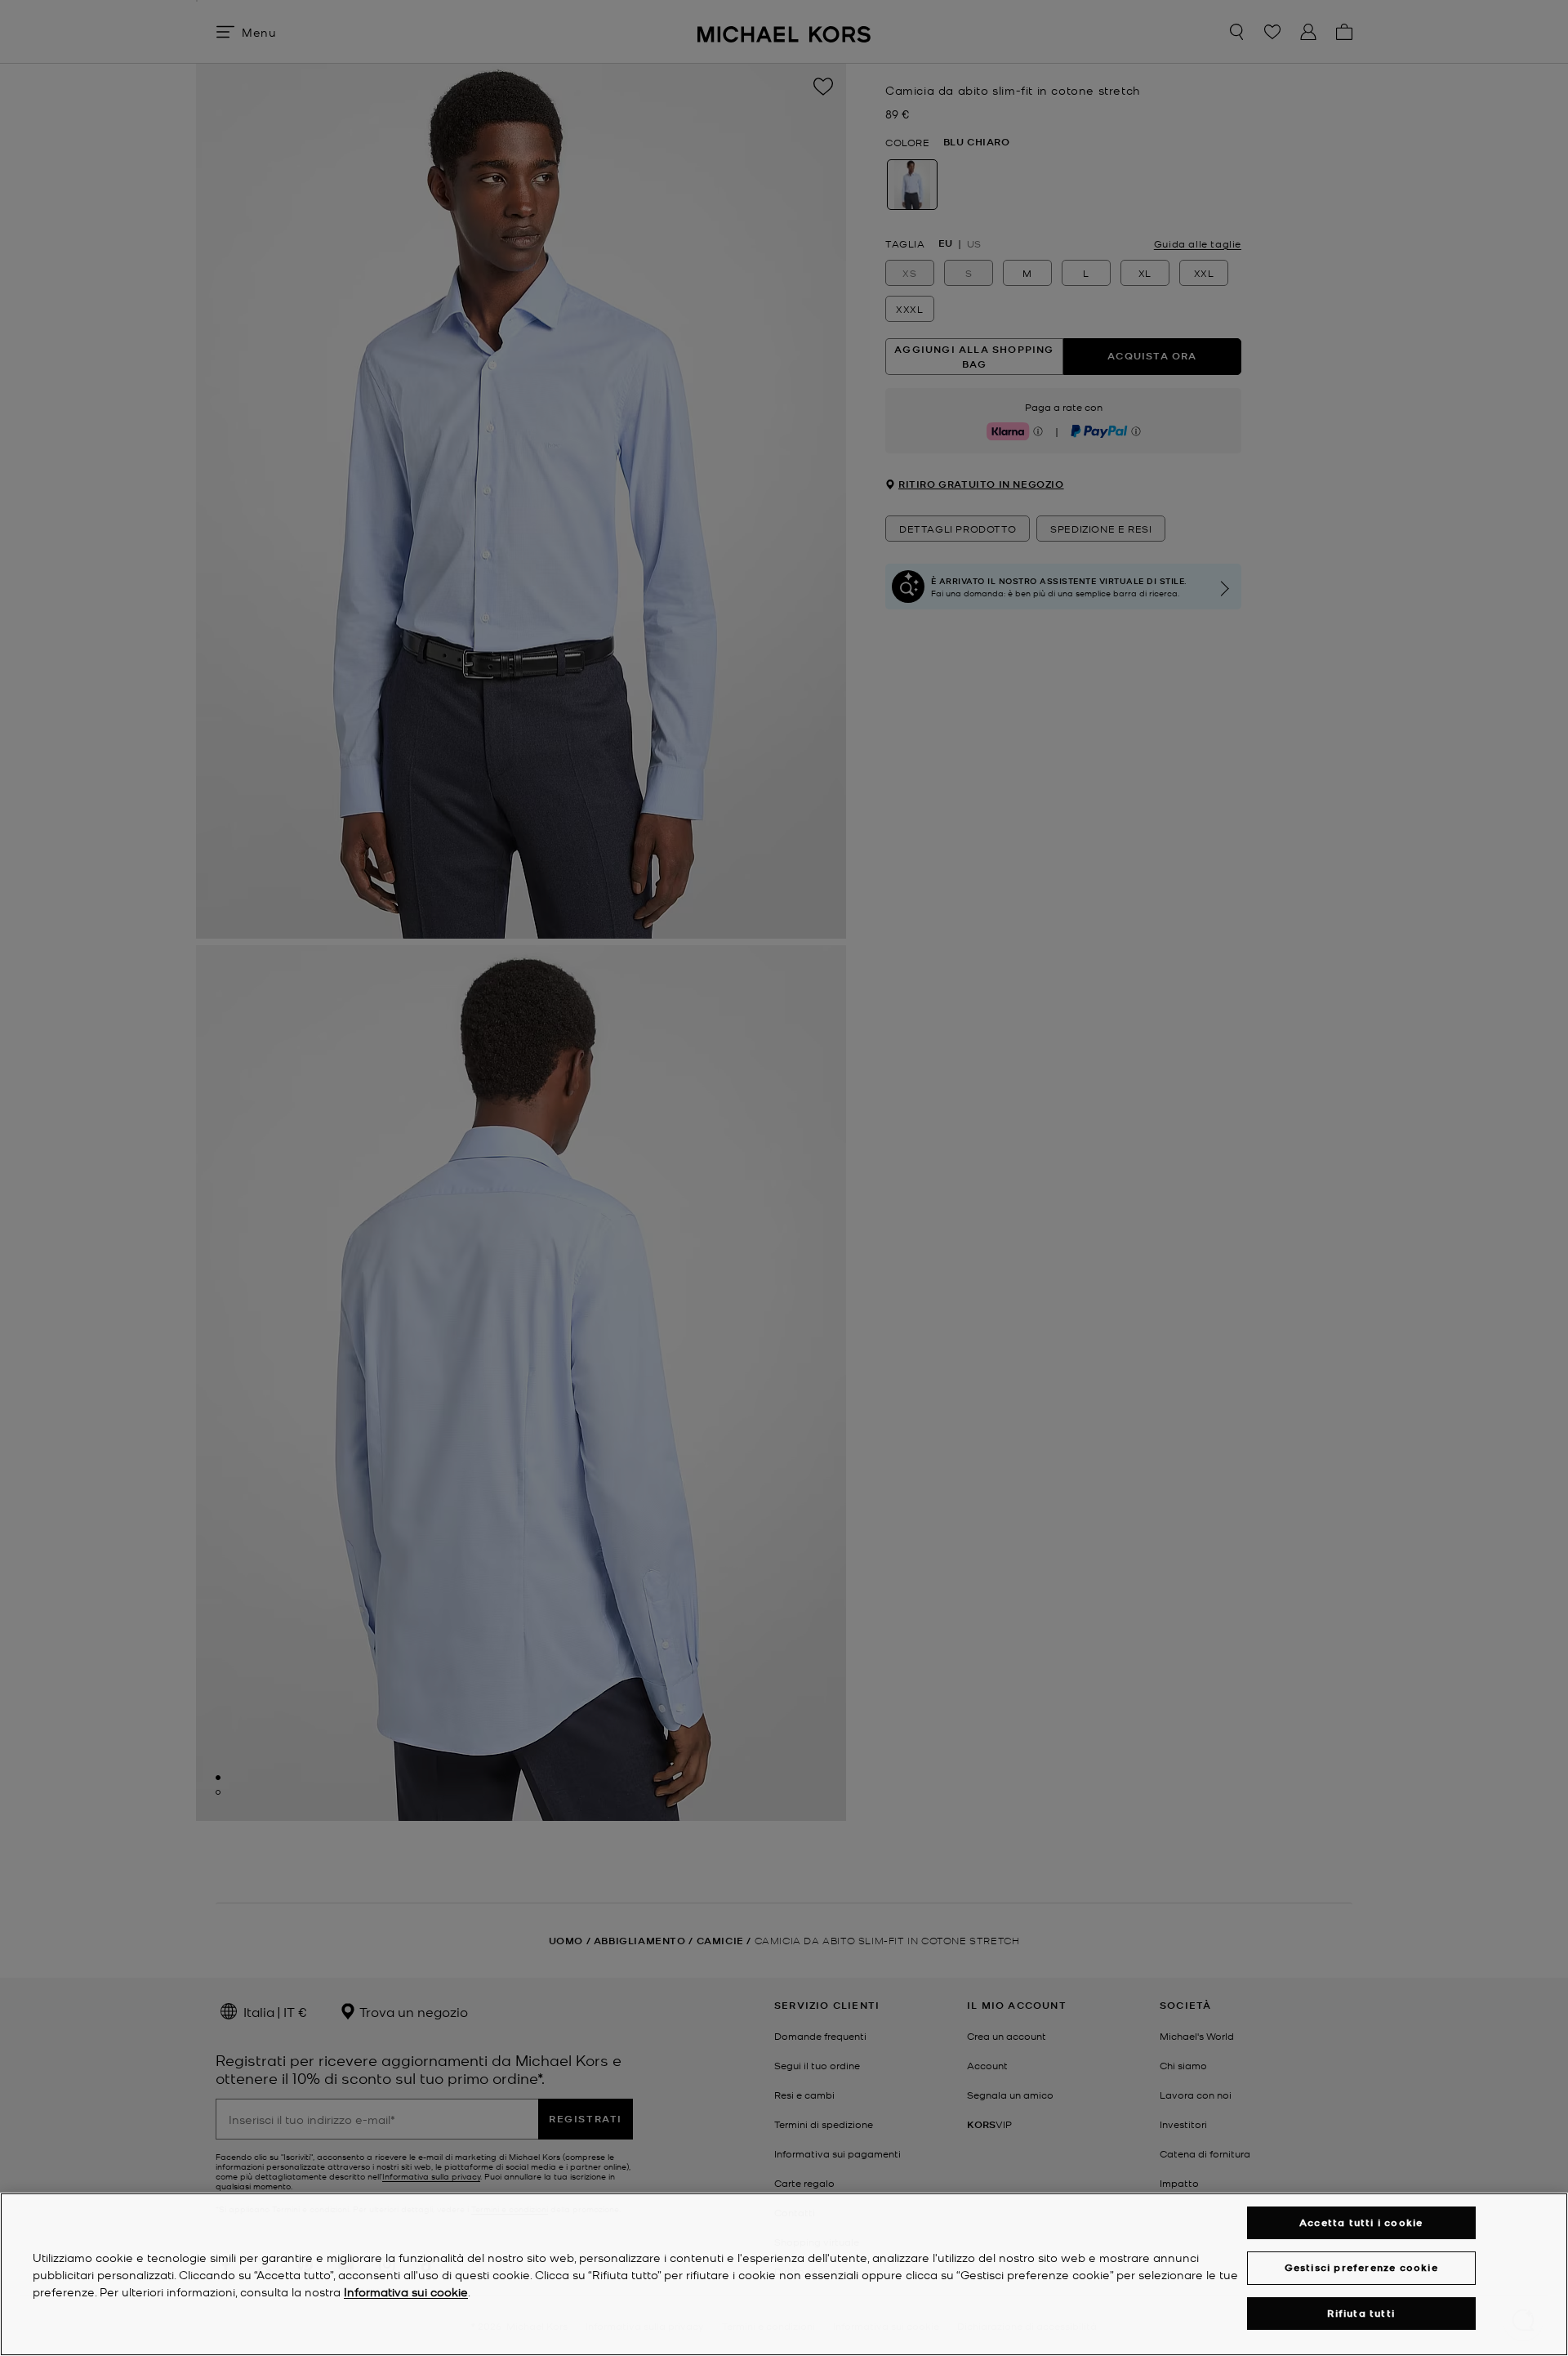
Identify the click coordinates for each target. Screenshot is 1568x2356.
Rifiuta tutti (1361, 2313)
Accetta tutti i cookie (1361, 2222)
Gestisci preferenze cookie (1361, 2267)
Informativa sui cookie (406, 2291)
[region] (784, 2274)
